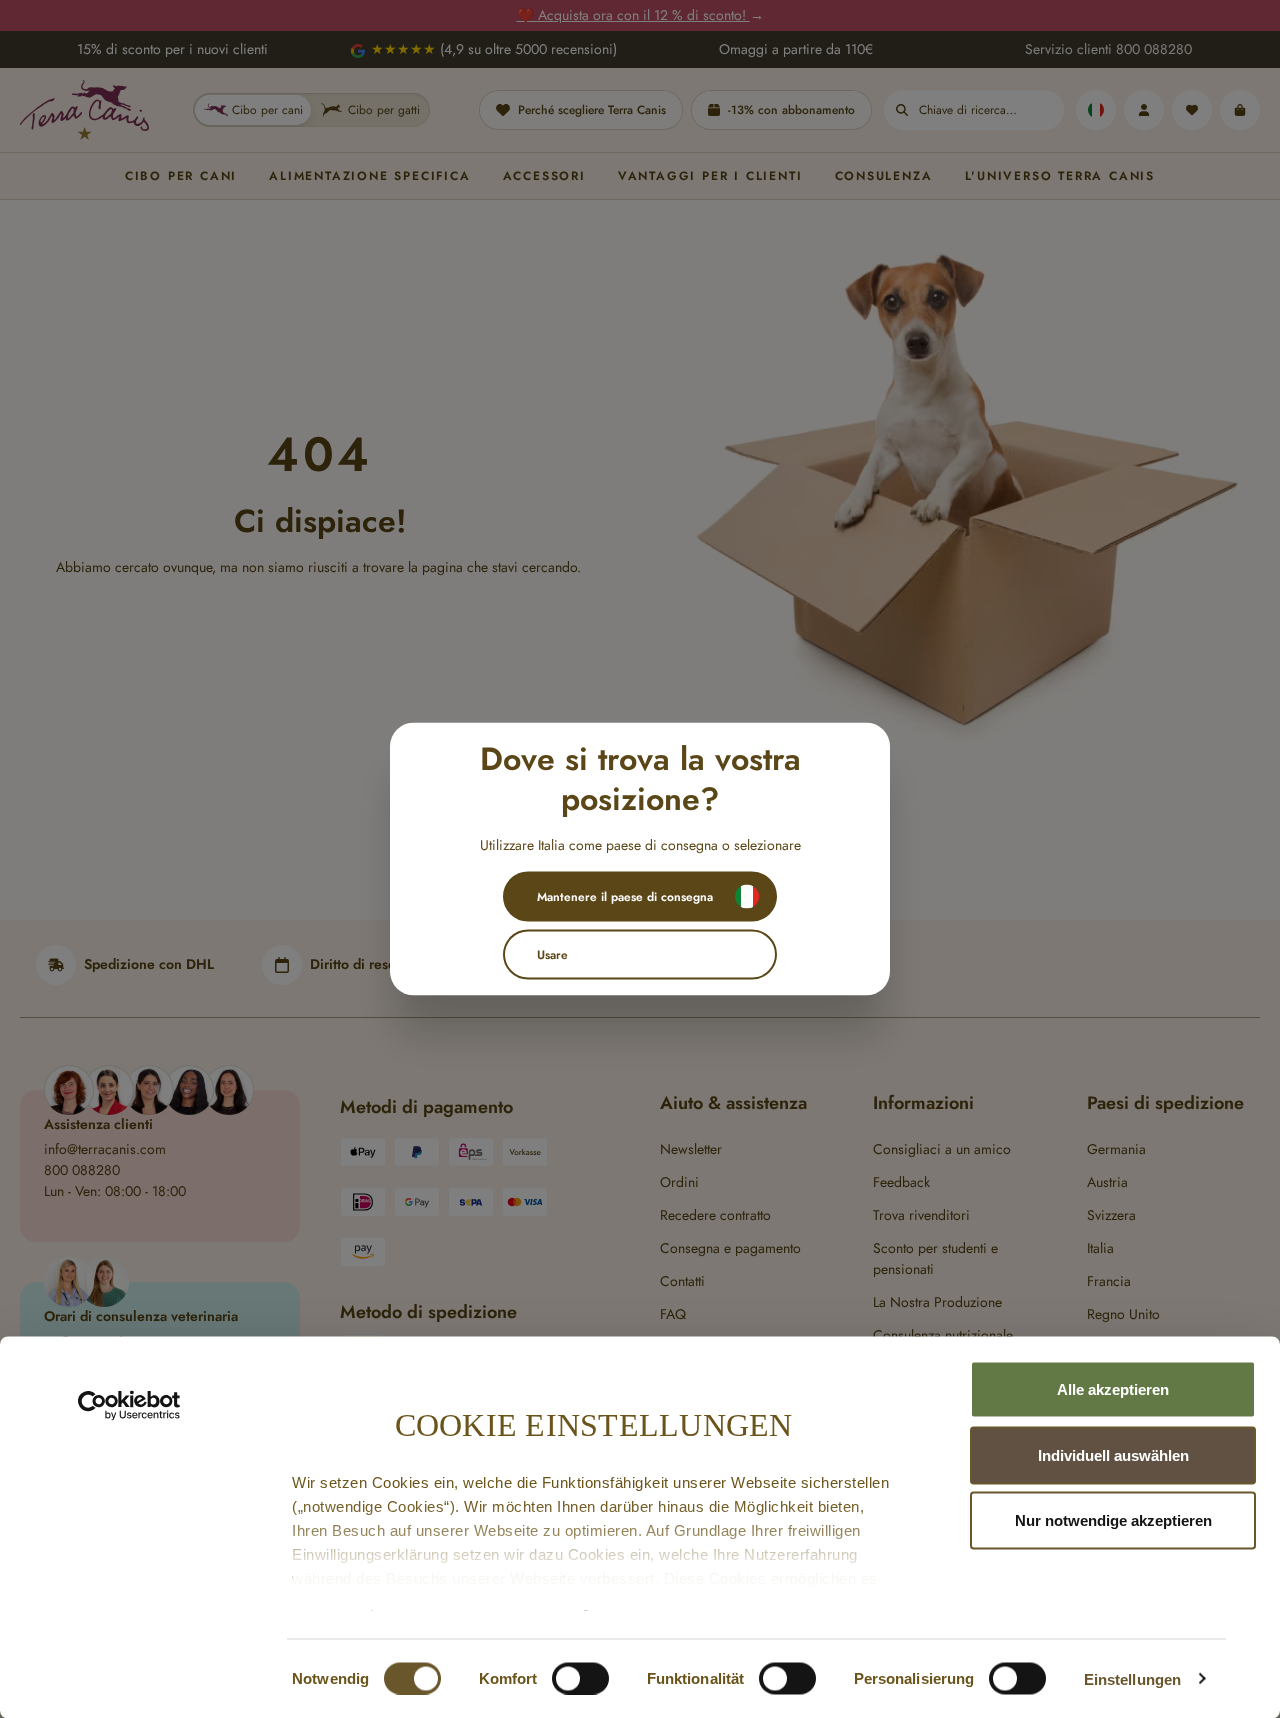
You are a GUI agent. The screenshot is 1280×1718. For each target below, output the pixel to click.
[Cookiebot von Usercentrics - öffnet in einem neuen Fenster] (129, 1406)
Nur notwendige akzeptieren (1113, 1520)
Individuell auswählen (1113, 1454)
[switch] (580, 1678)
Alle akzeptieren (1113, 1389)
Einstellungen (1132, 1678)
